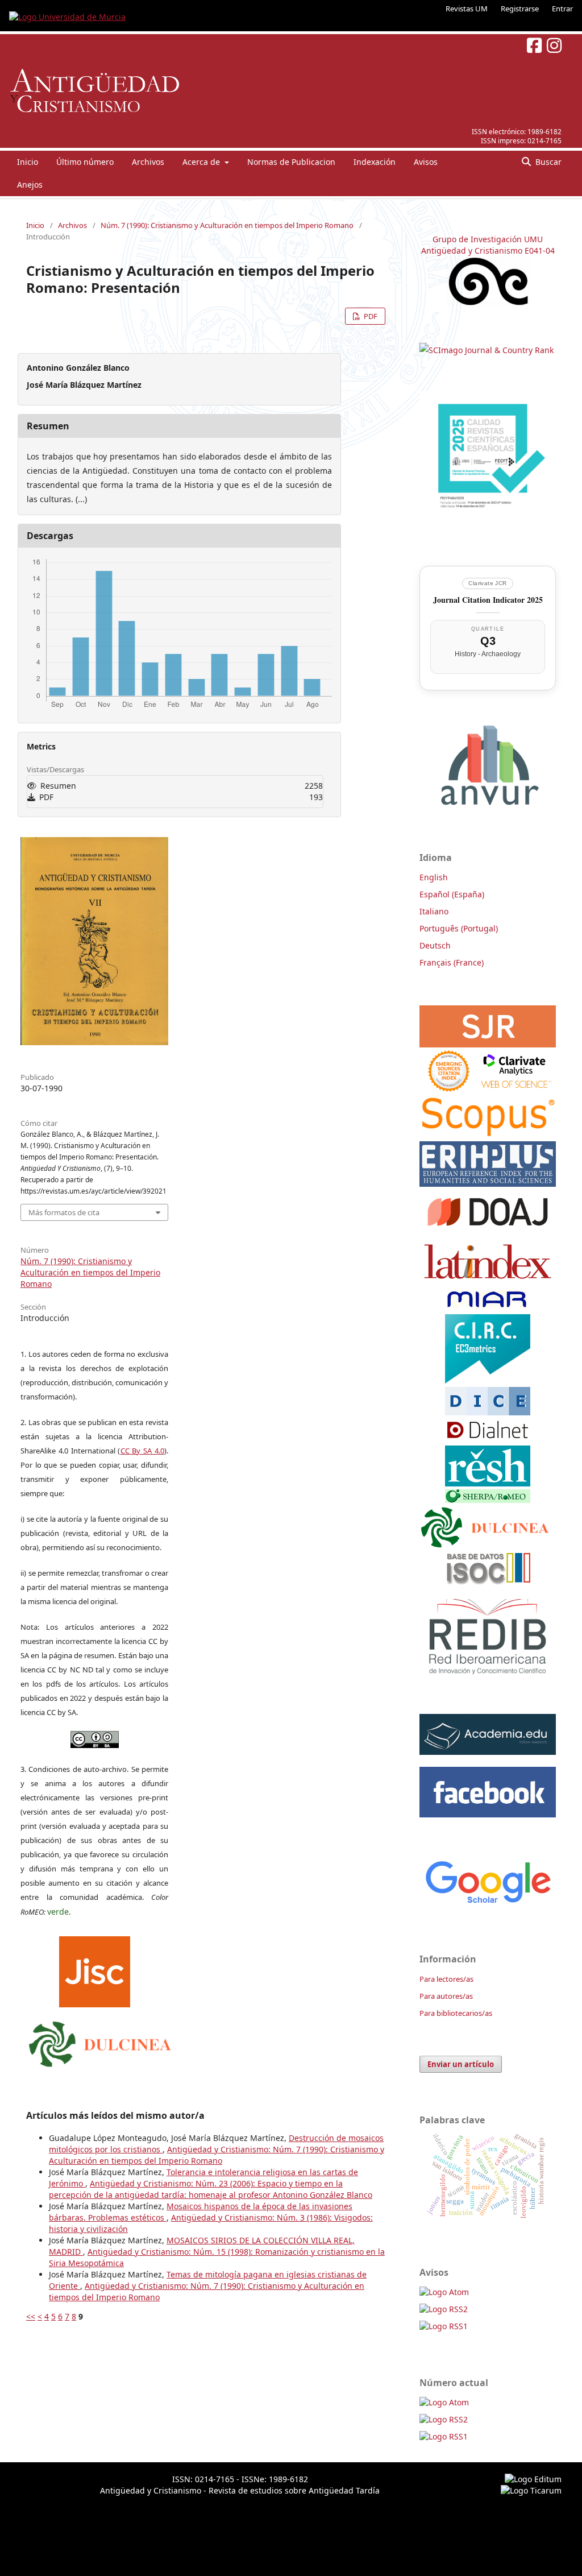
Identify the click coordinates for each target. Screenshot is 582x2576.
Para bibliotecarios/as (456, 2013)
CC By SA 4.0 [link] (143, 1451)
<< (31, 2316)
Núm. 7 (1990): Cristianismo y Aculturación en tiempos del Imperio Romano (227, 225)
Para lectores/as (446, 1979)
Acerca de (202, 162)
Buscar (547, 162)
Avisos (426, 162)
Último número (85, 162)
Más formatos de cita (64, 1212)
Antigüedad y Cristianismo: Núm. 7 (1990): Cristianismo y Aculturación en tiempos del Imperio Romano (217, 2155)
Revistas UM (467, 9)
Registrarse (520, 9)
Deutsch (435, 945)
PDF (370, 316)
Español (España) (452, 894)
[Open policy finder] (95, 1969)
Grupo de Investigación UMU (488, 239)
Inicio (28, 162)
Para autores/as (446, 1996)
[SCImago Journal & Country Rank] (487, 350)
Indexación (375, 162)
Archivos (148, 162)
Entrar (562, 9)
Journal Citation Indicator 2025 (488, 600)
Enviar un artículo (461, 2064)
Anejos (30, 185)
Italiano (434, 911)
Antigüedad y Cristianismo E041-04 (488, 250)
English (434, 877)
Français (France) (452, 962)
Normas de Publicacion (291, 162)
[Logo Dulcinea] (100, 2041)
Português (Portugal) (459, 928)
